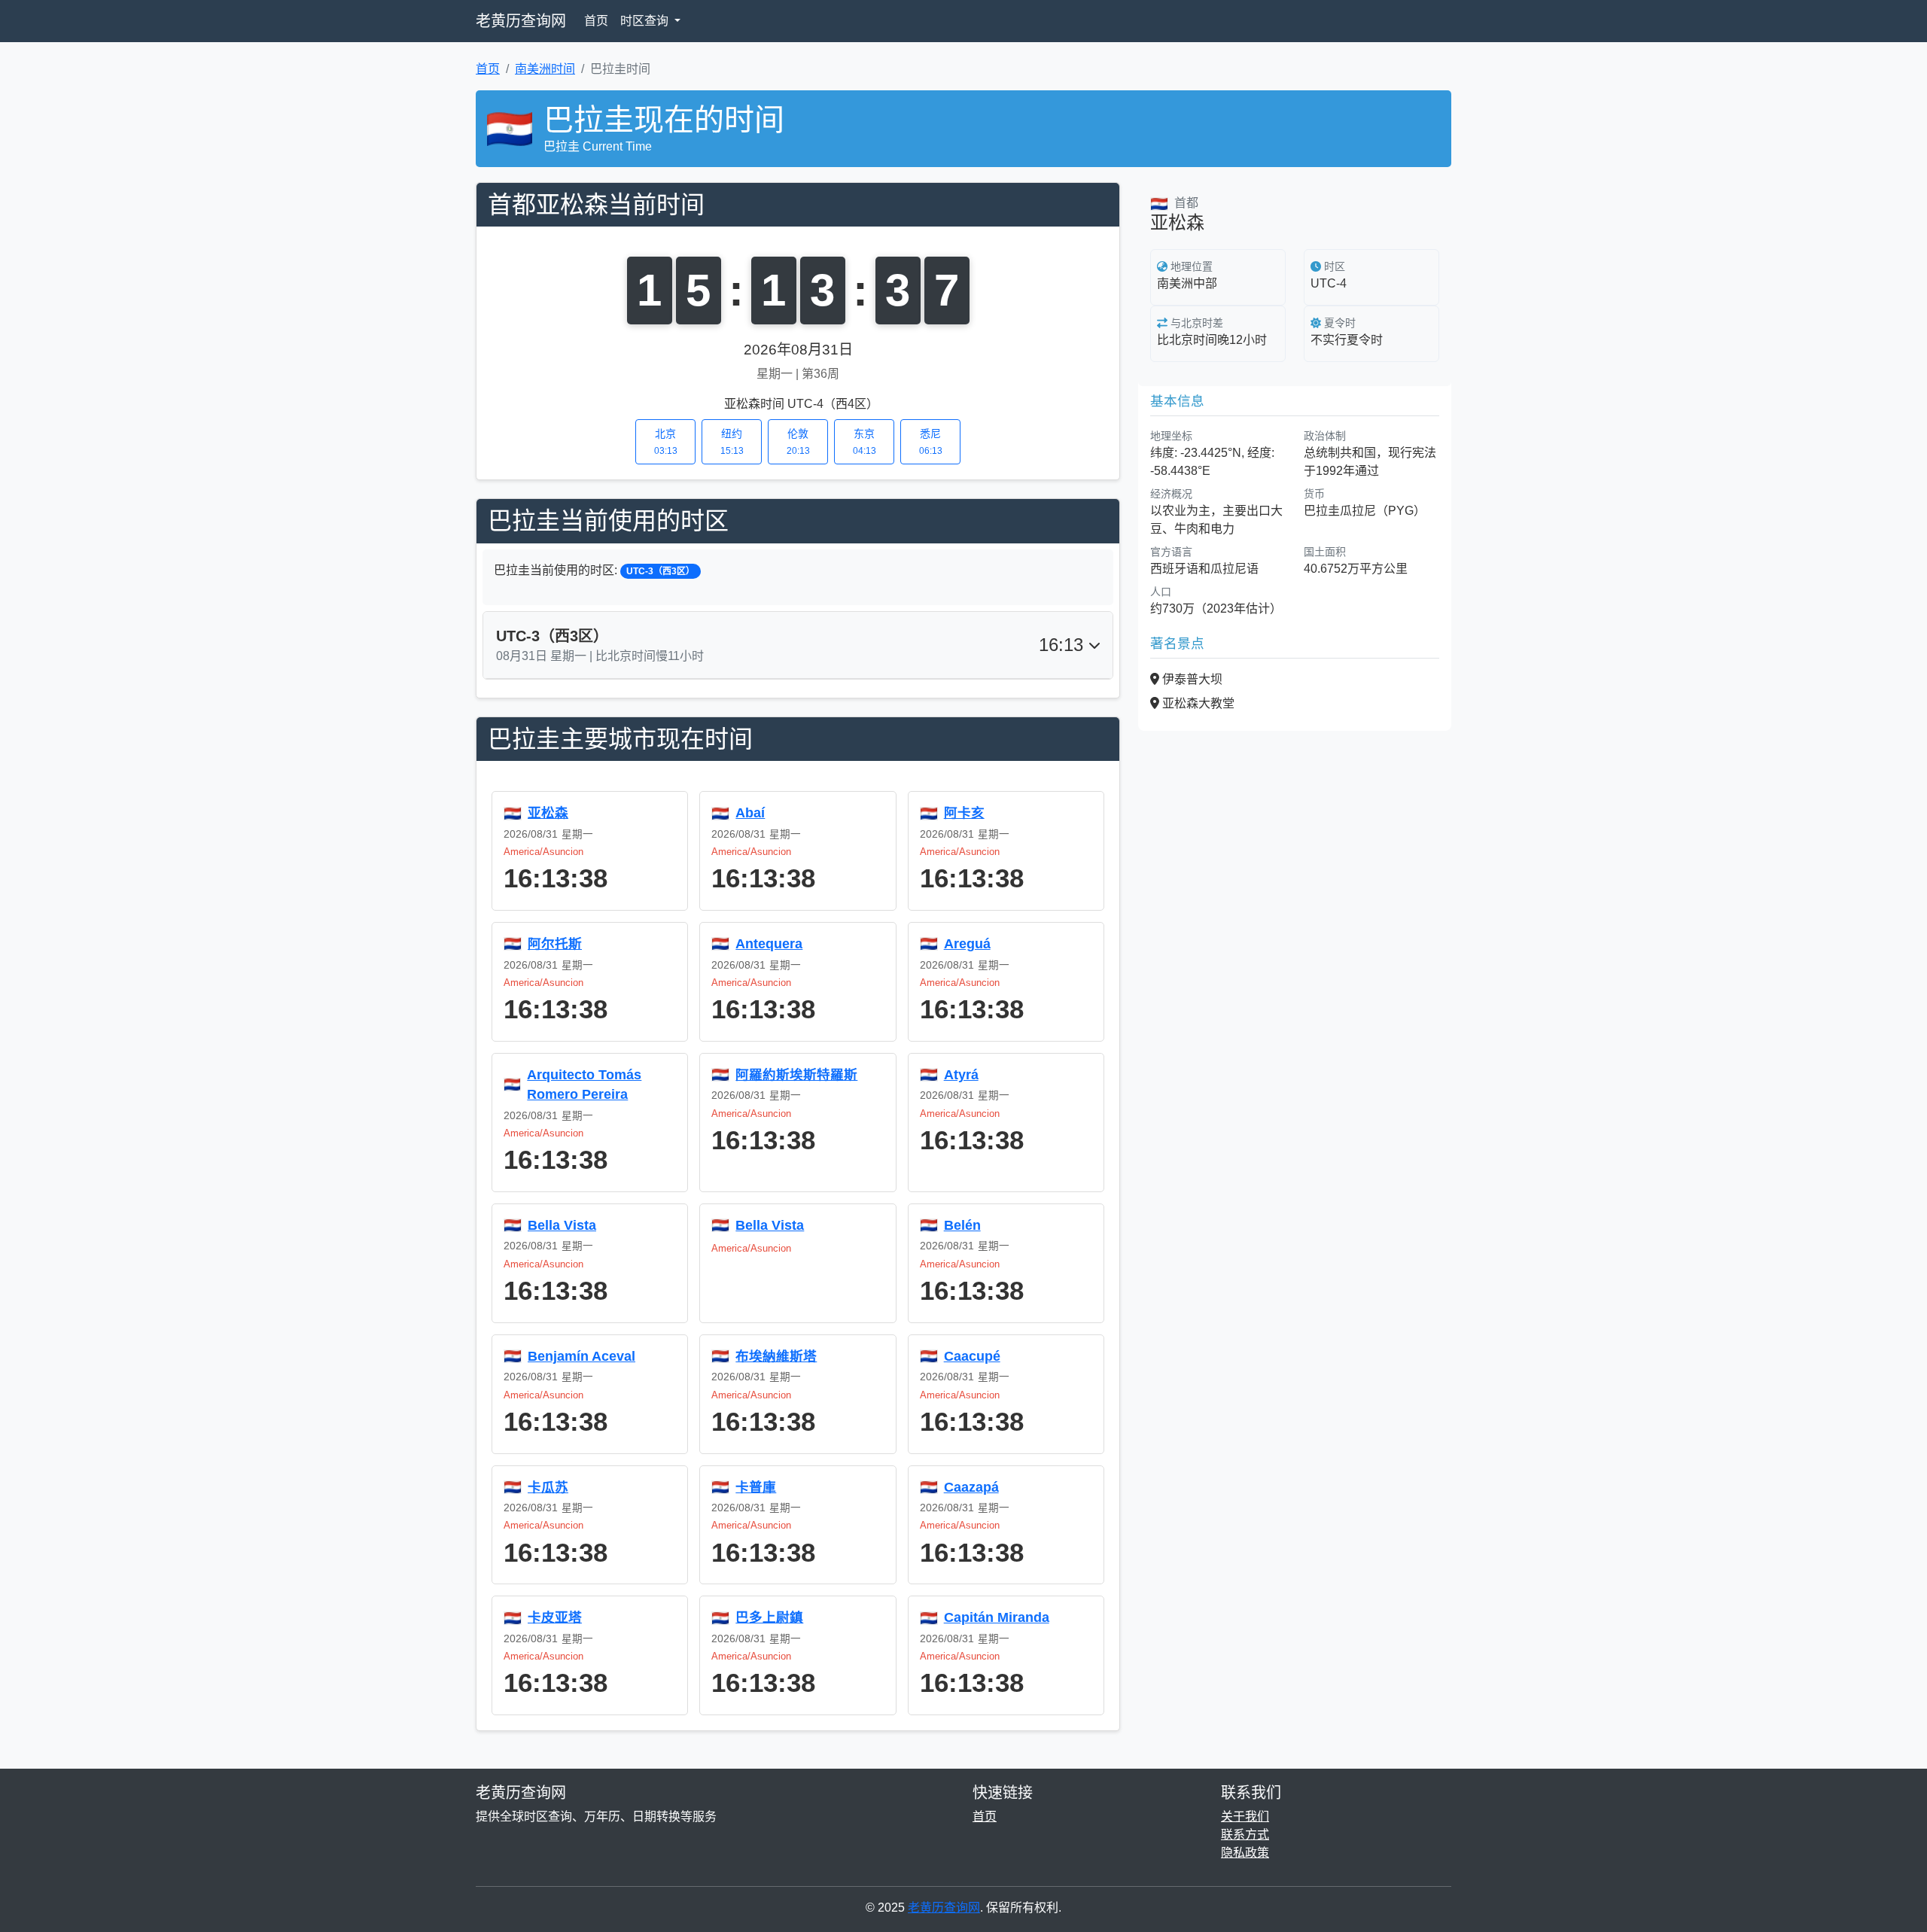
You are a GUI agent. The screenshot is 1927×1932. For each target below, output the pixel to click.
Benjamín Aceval (581, 1356)
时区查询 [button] (646, 21)
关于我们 (1245, 1816)
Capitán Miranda (997, 1617)
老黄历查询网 (521, 21)
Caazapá (971, 1487)
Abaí (750, 813)
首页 (596, 21)
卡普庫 (756, 1487)
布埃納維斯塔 (776, 1356)
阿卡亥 (964, 813)
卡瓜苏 (548, 1487)
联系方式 (1245, 1835)
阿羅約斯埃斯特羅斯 (796, 1075)
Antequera (769, 944)
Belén (962, 1225)
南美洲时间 (545, 69)
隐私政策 (1245, 1853)
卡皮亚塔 (555, 1617)
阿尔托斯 (555, 944)
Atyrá (961, 1075)
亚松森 (548, 813)
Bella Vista (562, 1225)
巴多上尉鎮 (769, 1617)
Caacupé (972, 1356)
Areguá (967, 944)
